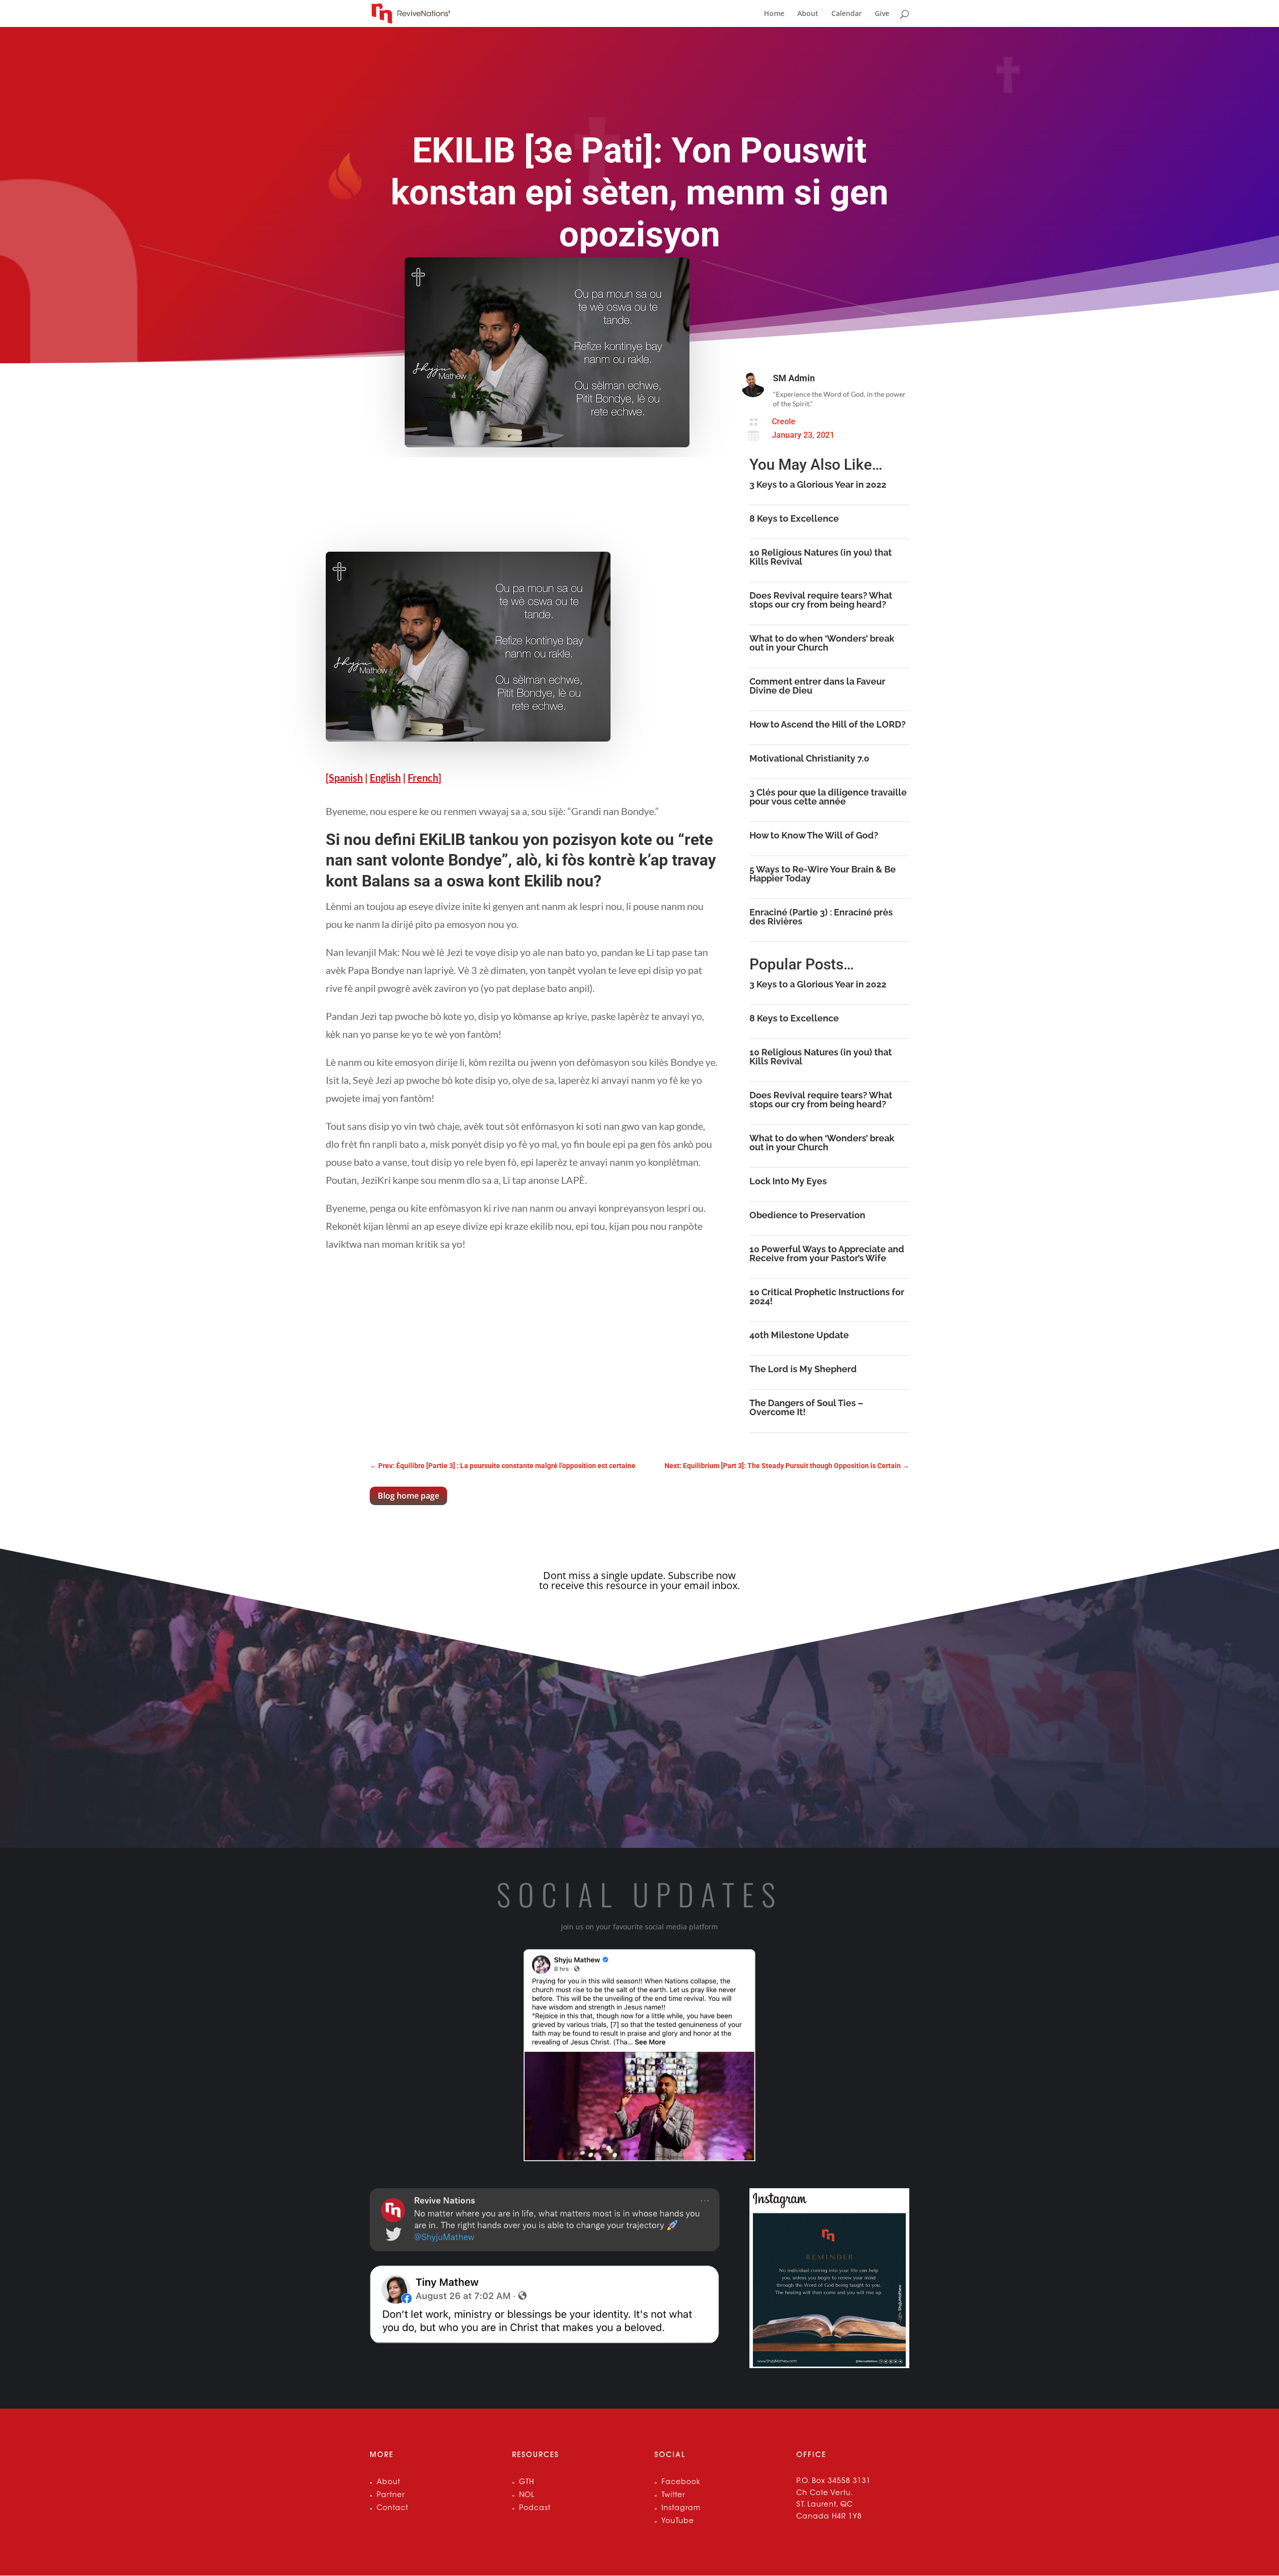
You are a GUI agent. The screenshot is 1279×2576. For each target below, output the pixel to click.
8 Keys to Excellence (794, 518)
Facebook (681, 2483)
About (808, 14)
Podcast (535, 2509)
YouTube (678, 2522)
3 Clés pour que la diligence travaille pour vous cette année (828, 797)
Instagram (681, 2509)
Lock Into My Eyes (788, 1181)
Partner (391, 2496)
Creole (784, 422)
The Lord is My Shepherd (803, 1369)
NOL (527, 2496)
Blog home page (408, 1496)
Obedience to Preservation (807, 1215)
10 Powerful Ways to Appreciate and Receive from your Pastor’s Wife (827, 1254)
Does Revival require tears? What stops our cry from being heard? (821, 600)
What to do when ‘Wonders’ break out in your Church (822, 643)
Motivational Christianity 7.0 (809, 758)
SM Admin (794, 378)
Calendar (847, 14)
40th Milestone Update (799, 1335)
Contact (392, 2509)
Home (774, 14)
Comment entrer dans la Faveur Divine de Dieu (817, 686)
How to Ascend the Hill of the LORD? (828, 724)
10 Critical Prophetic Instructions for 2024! (827, 1296)
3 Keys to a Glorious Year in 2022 (818, 484)
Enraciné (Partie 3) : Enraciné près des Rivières (821, 917)
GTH (527, 2483)
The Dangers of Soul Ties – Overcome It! (806, 1407)
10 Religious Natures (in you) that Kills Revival (821, 557)
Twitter (673, 2496)
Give (882, 14)
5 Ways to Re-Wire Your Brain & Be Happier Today (823, 874)
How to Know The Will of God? (814, 835)
